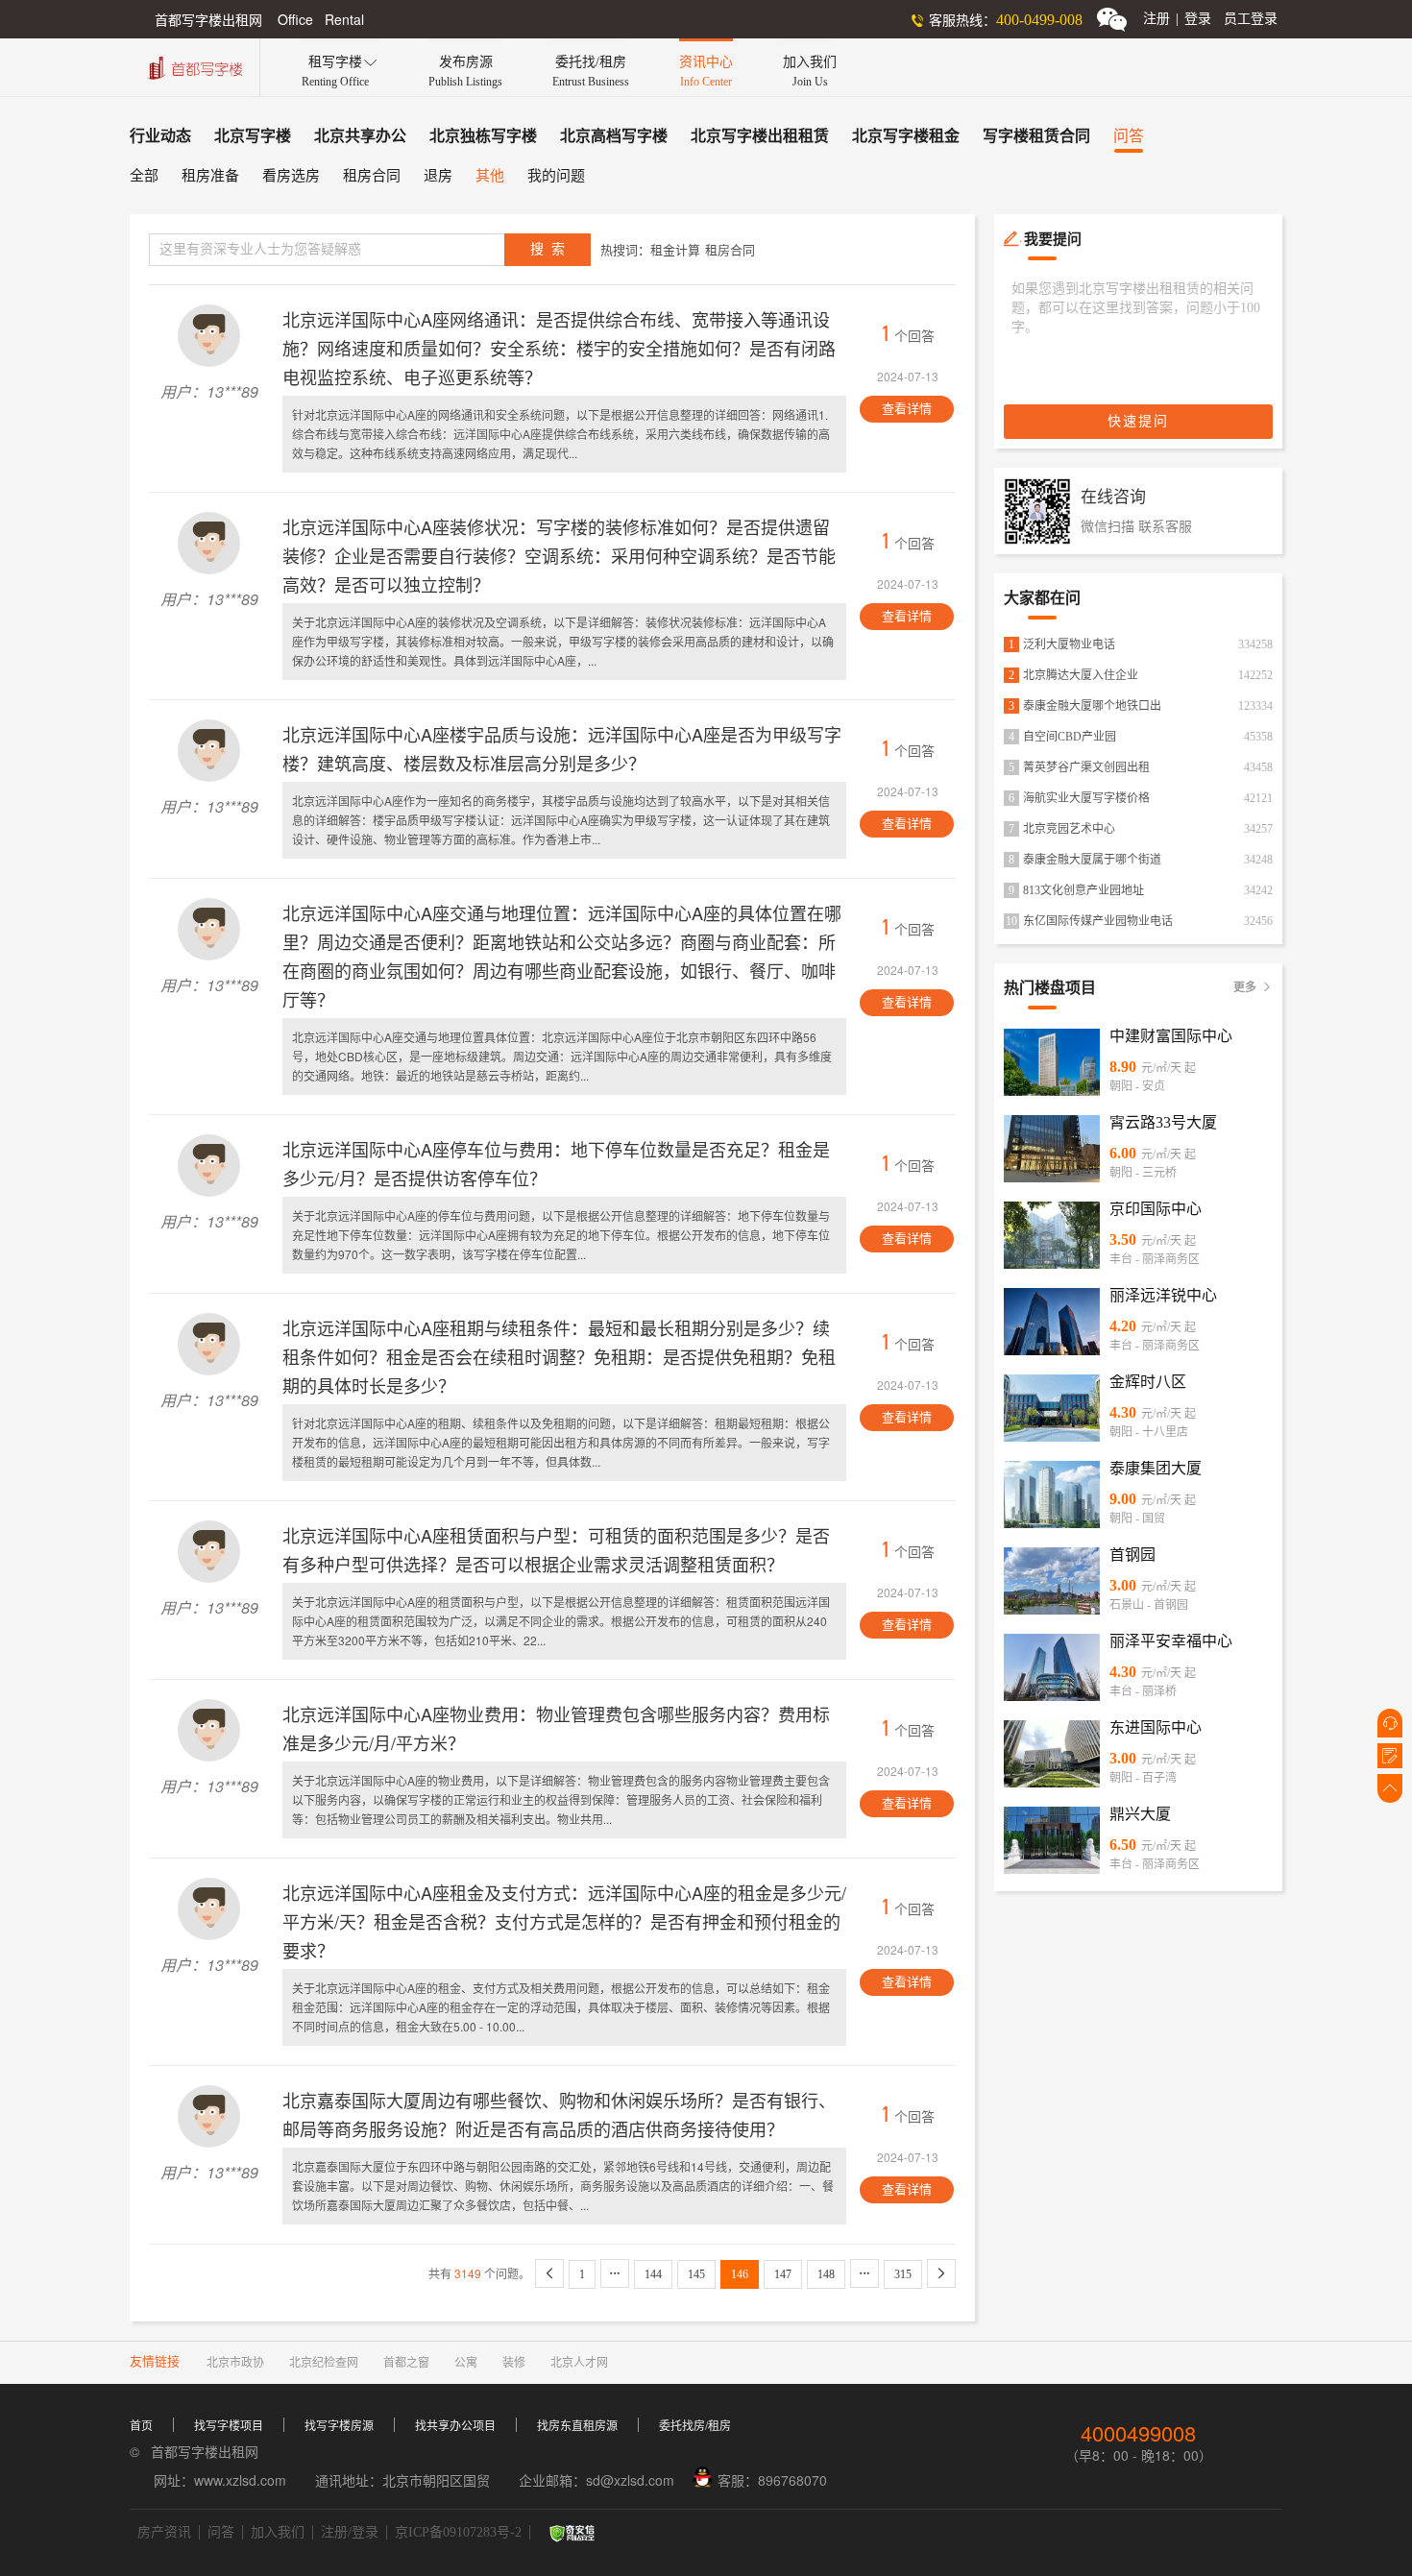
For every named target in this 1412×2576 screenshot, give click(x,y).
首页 (141, 2426)
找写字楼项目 (229, 2426)
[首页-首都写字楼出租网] (193, 66)
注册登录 (1177, 19)
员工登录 (1251, 19)
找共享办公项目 (455, 2426)
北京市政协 (235, 2363)
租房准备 (210, 176)
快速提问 (1138, 421)
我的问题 (556, 176)
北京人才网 (579, 2363)
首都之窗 (406, 2363)
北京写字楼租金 (906, 136)
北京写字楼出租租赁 (760, 136)
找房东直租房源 (577, 2426)
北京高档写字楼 (614, 136)
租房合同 (372, 176)
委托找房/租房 (695, 2426)
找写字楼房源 (339, 2426)
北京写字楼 (253, 136)
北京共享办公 (360, 136)
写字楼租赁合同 (1036, 136)
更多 (1253, 987)
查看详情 (907, 409)
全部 (144, 176)
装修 (514, 2363)
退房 (438, 176)
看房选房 (291, 176)
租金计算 (675, 250)
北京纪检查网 (324, 2363)
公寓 (466, 2363)
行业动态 (160, 136)
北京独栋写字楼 (483, 136)
